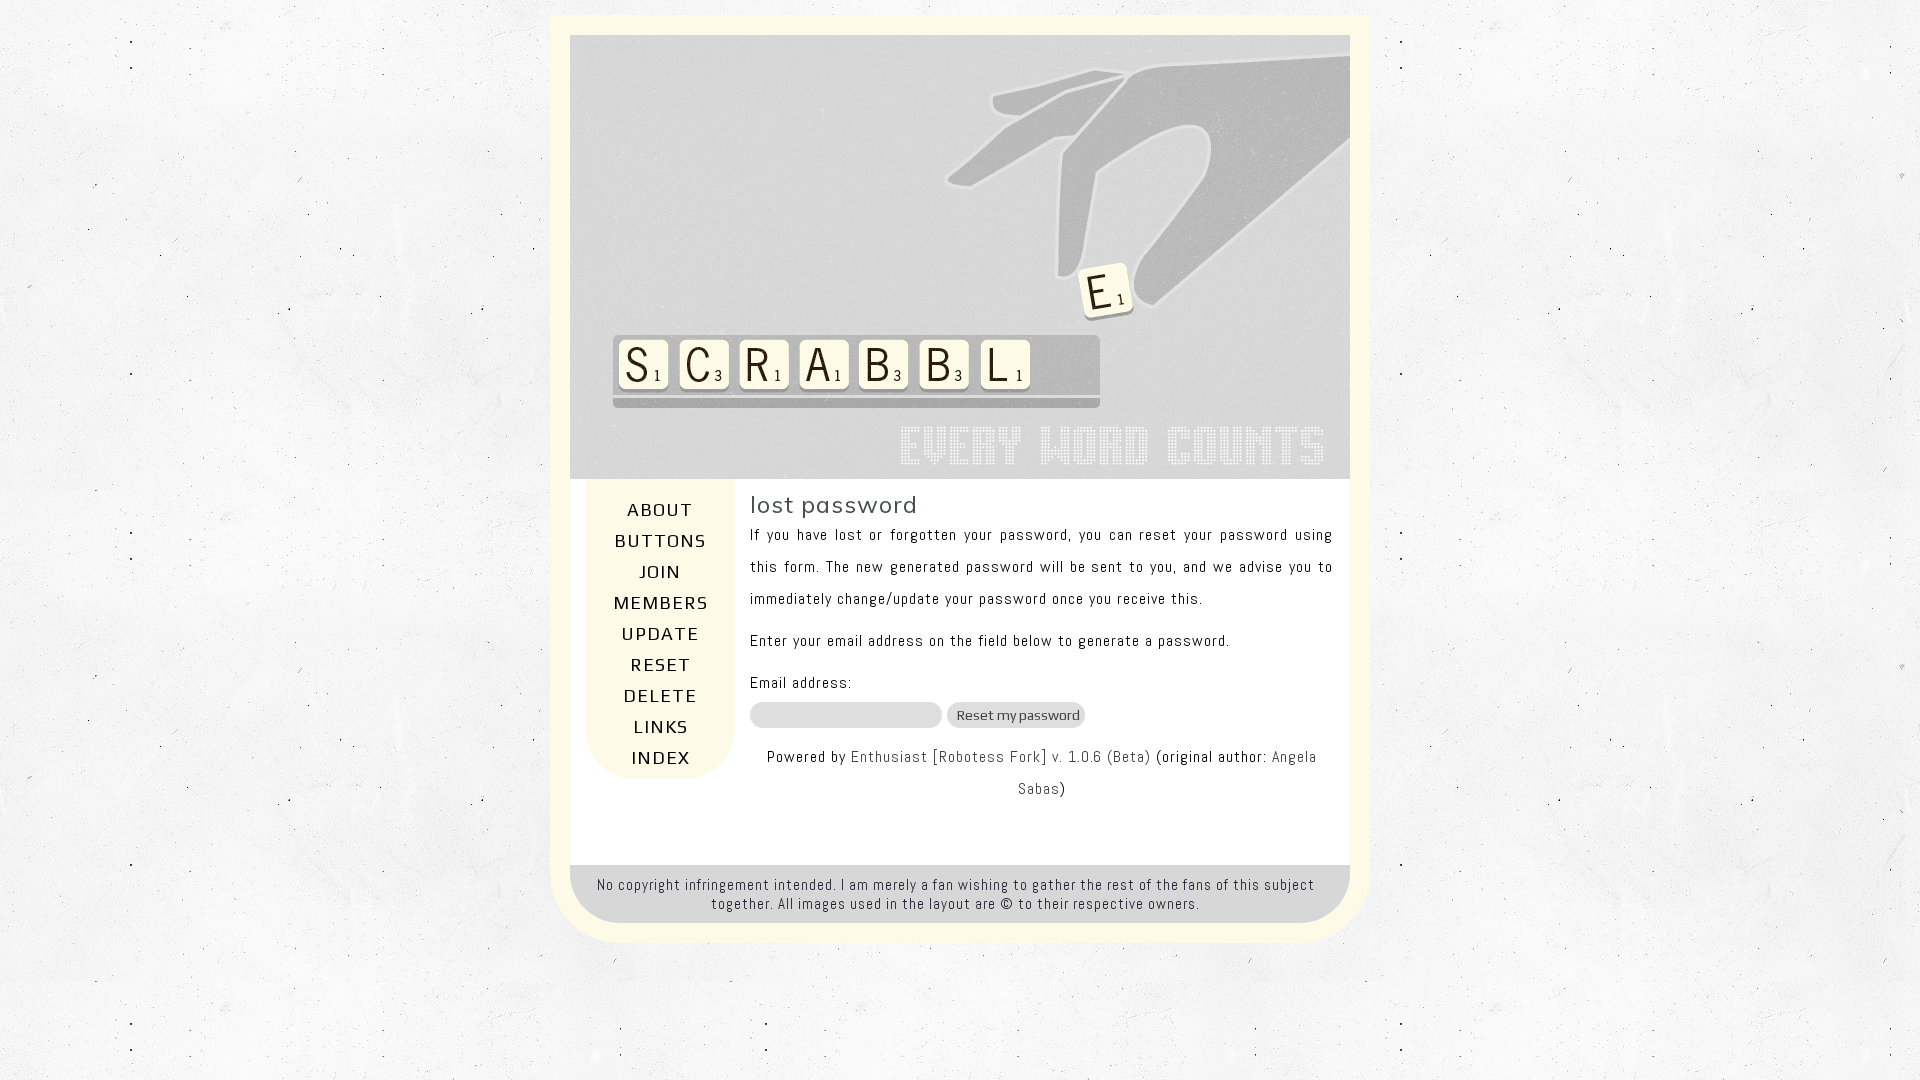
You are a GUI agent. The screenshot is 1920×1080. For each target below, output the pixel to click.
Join (660, 571)
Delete (660, 695)
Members (660, 602)
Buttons (660, 540)
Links (660, 726)
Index (660, 757)
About (660, 509)
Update (660, 633)
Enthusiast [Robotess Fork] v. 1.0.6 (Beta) (1001, 756)
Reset (660, 664)
